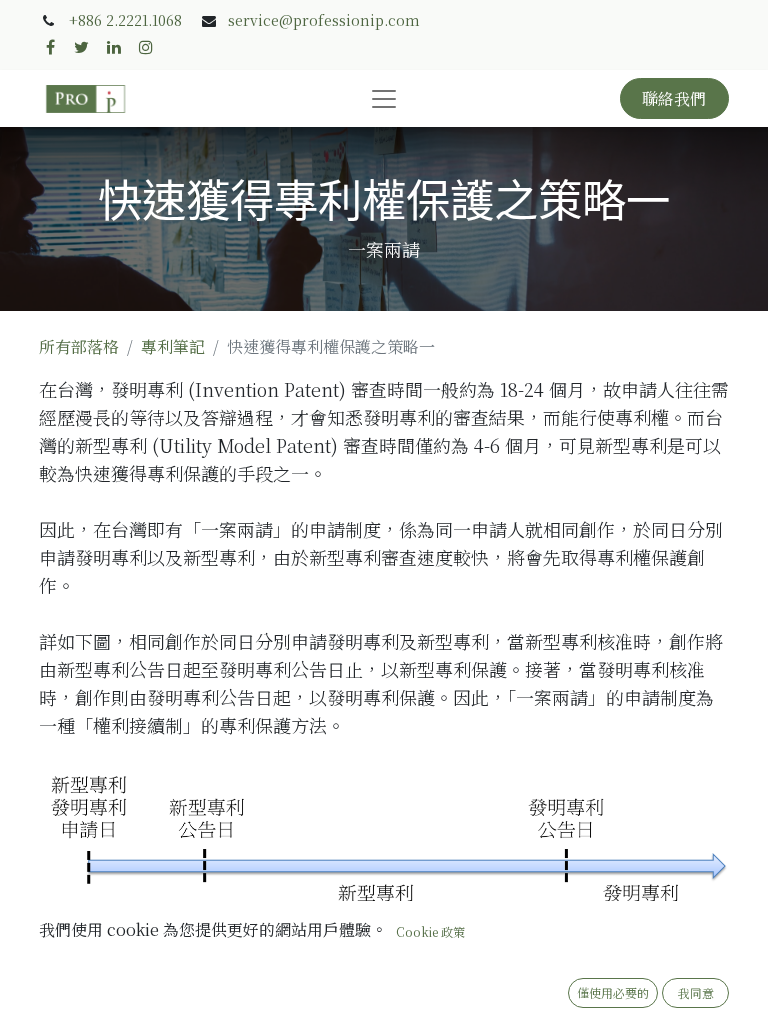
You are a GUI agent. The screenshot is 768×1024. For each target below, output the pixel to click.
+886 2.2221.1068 (125, 20)
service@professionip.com (324, 20)
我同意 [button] (696, 992)
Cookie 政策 (430, 931)
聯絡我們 (674, 98)
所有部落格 (79, 346)
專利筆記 (173, 346)
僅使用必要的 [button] (613, 992)
